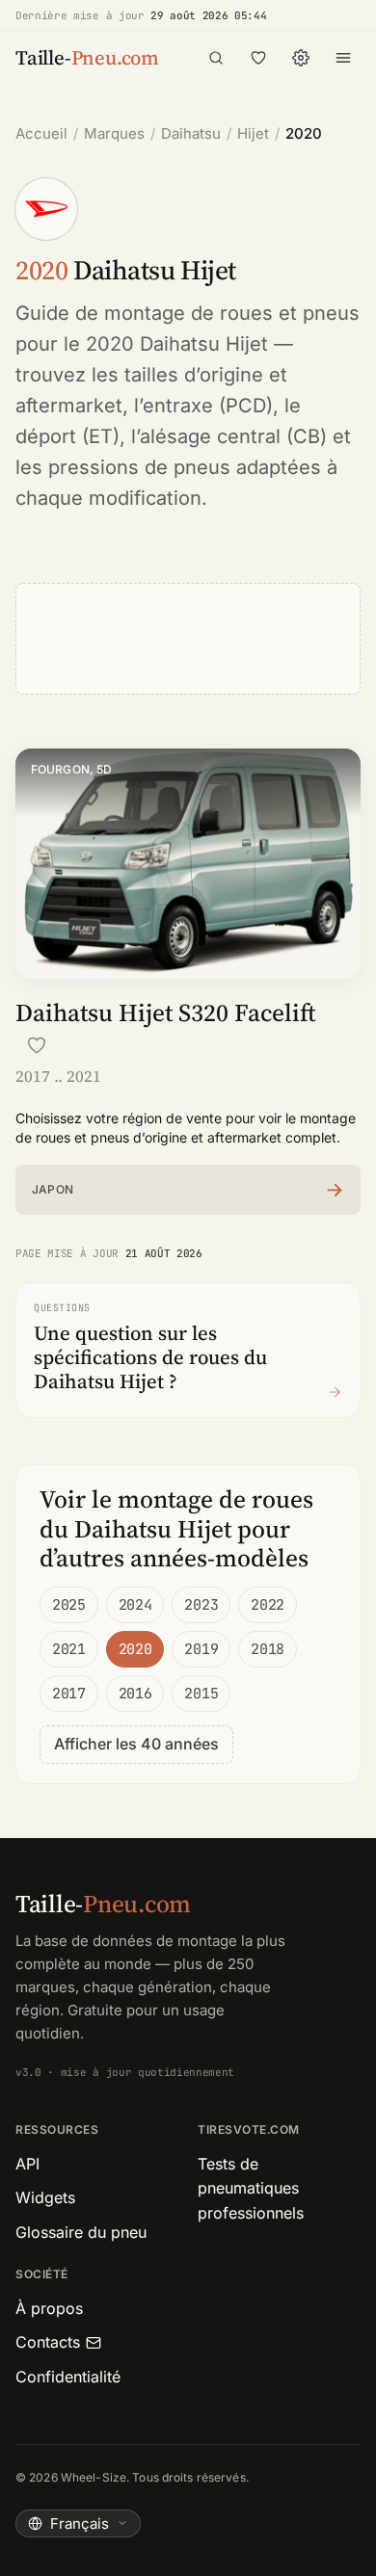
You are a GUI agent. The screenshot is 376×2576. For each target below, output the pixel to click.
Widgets (45, 2197)
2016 (135, 1694)
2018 (268, 1649)
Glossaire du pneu (81, 2232)
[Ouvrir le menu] (343, 58)
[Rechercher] (216, 58)
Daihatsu (191, 133)
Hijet (253, 133)
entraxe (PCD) (208, 406)
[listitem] (188, 1190)
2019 (201, 1649)
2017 (69, 1694)
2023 (201, 1605)
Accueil (41, 133)
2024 (135, 1605)
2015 (201, 1694)
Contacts (48, 2342)
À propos (49, 2308)
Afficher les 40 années (136, 1744)
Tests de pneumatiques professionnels (251, 2188)
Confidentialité (68, 2377)
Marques (114, 133)
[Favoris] (258, 58)
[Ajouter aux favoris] (37, 1045)
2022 (268, 1605)
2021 (69, 1649)
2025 (69, 1605)
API (27, 2164)
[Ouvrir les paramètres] (301, 58)
